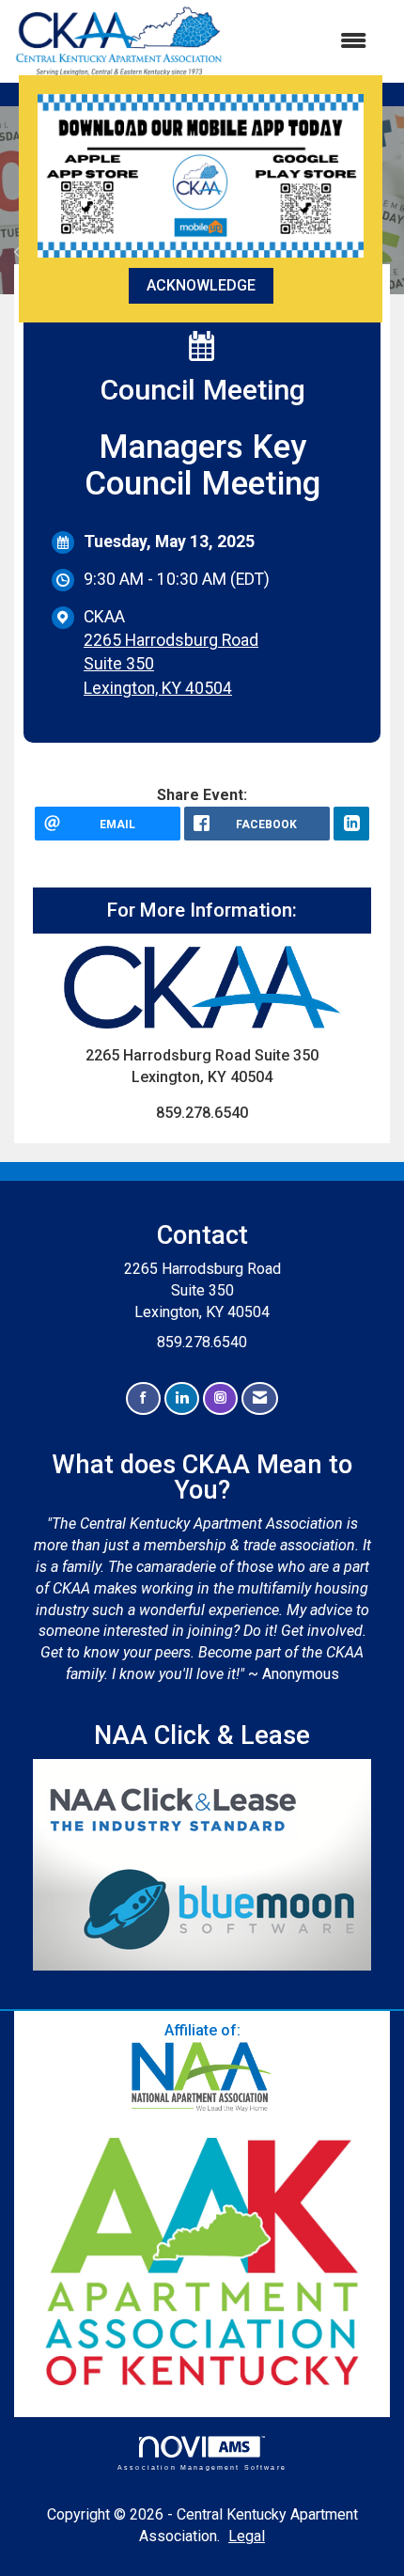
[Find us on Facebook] (143, 1398)
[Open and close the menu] (304, 42)
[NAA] (202, 2077)
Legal (247, 2536)
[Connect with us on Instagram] (220, 1398)
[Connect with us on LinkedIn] (182, 1398)
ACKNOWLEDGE (201, 285)
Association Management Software (202, 2467)
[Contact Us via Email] (260, 1398)
